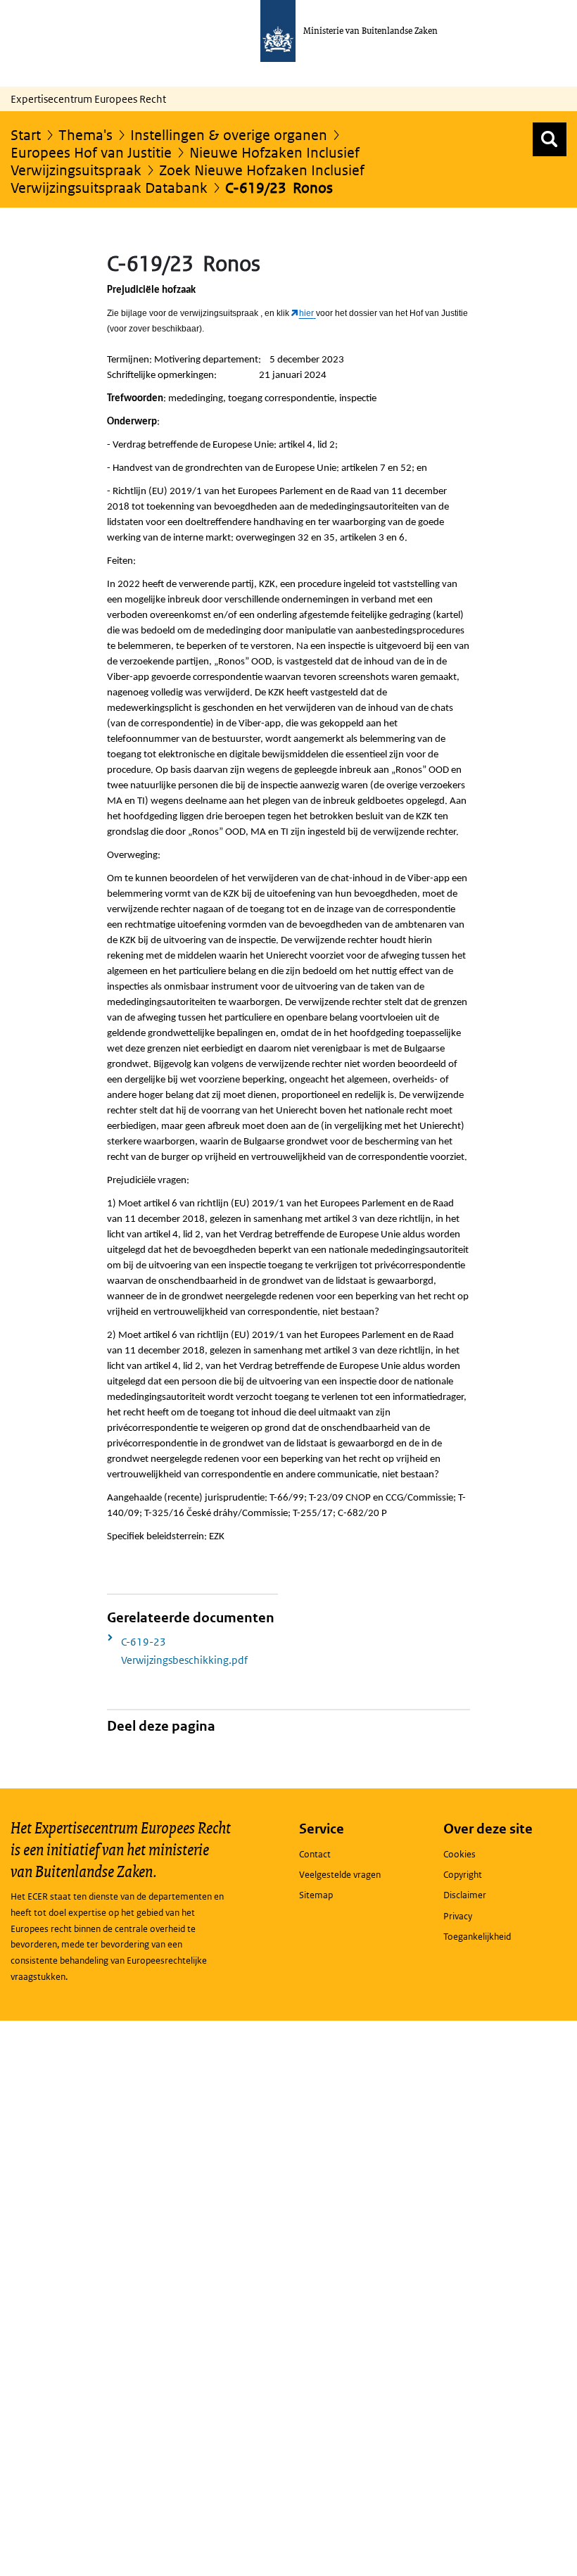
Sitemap (316, 1895)
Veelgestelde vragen (340, 1875)
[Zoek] (550, 139)
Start (26, 135)
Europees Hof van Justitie (91, 153)
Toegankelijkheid (477, 1937)
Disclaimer (465, 1895)
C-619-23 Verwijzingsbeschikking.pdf (184, 1651)
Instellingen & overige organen (229, 135)
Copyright (463, 1875)
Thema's (85, 135)
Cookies (459, 1854)
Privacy (458, 1916)
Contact (315, 1854)
